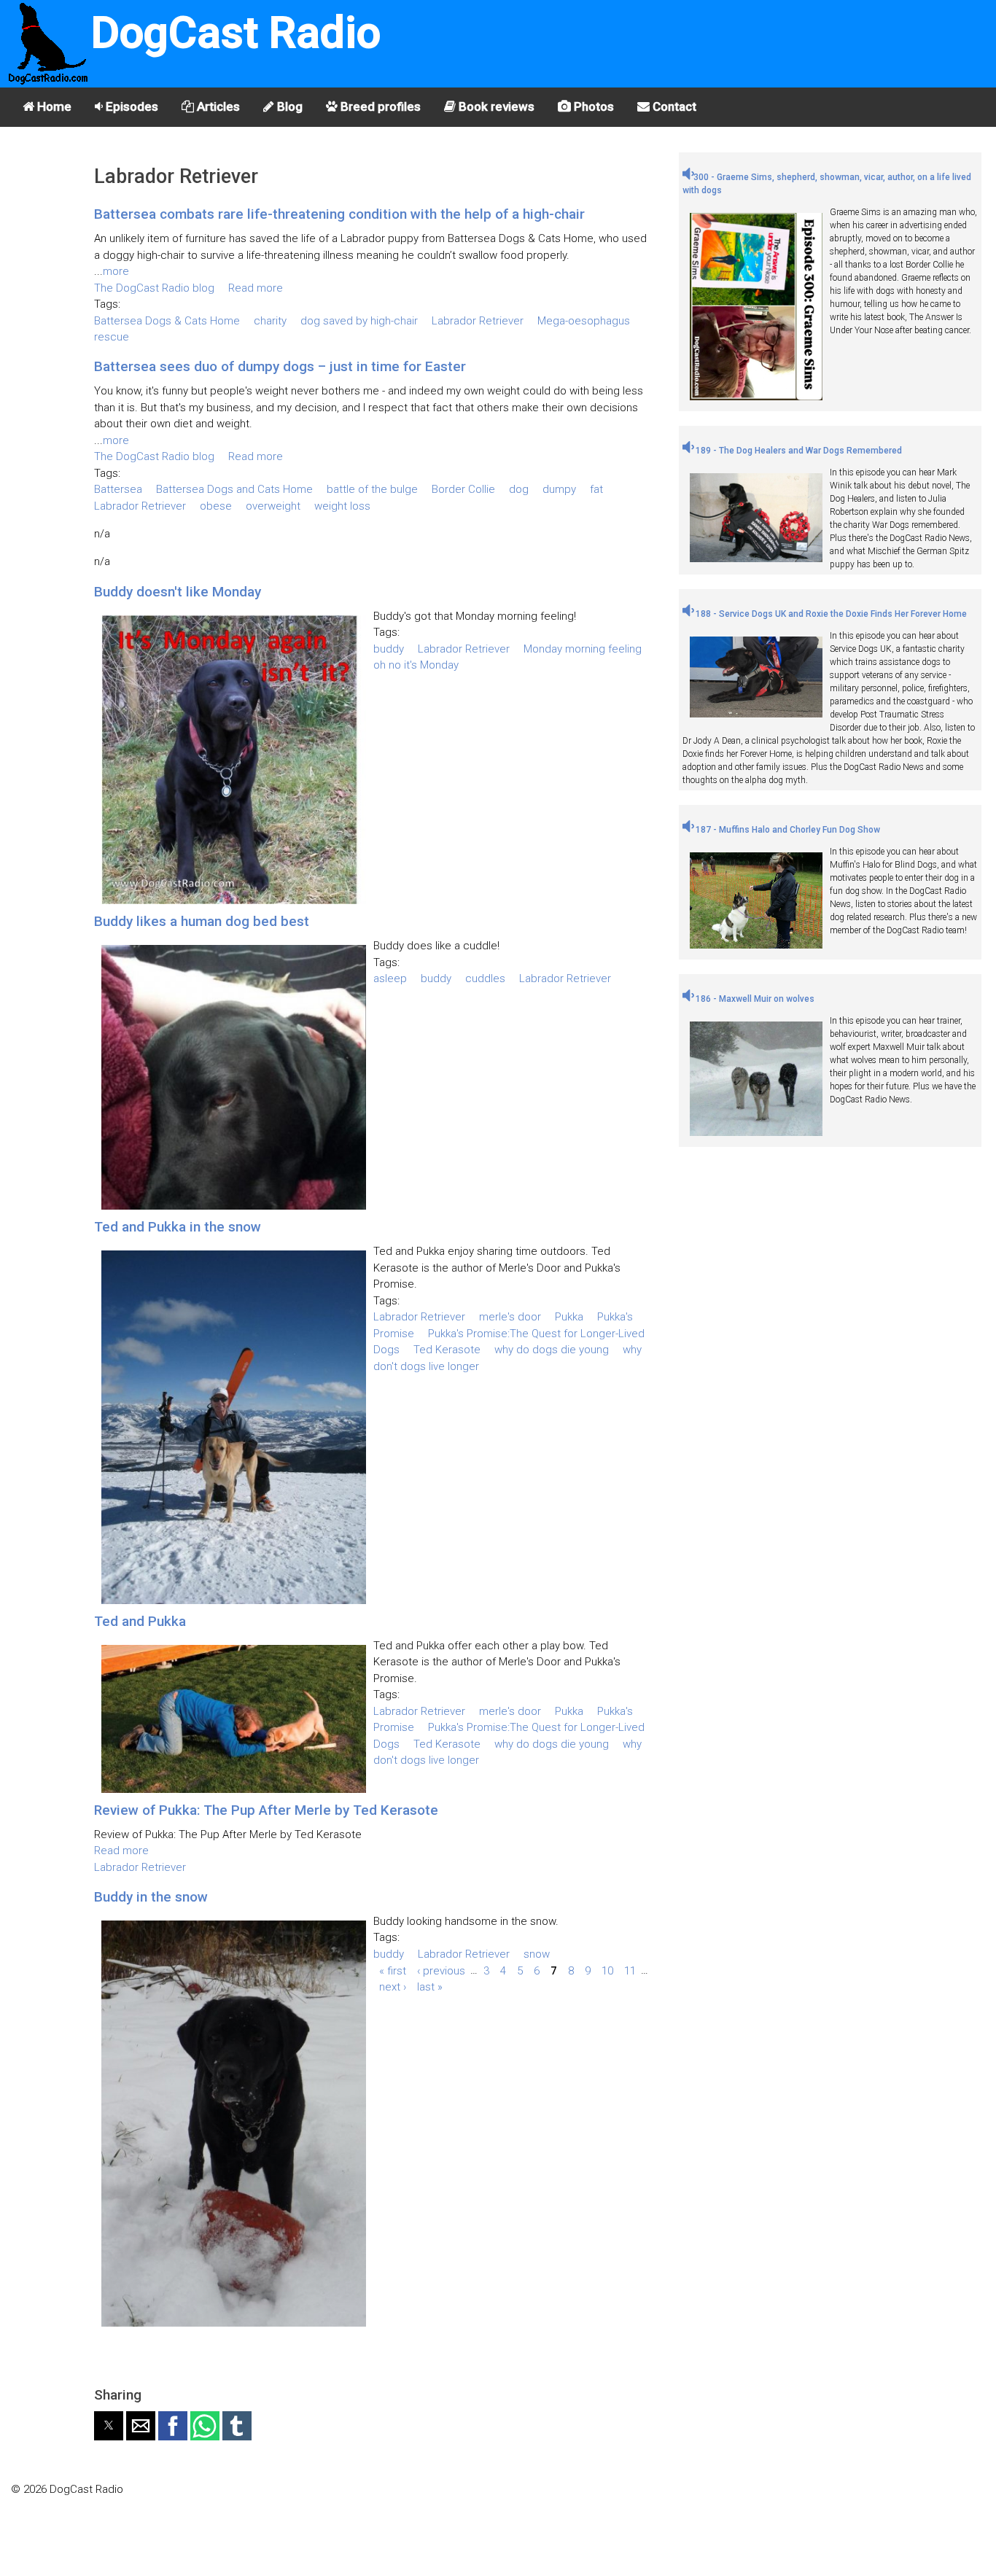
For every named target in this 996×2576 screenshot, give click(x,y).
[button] (109, 2426)
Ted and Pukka (140, 1621)
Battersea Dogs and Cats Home (234, 489)
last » (430, 1987)
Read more (256, 288)
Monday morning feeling (583, 649)
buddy (389, 649)
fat (596, 489)
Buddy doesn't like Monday (178, 592)
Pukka (569, 1317)
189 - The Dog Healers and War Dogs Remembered (798, 451)
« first (393, 1970)
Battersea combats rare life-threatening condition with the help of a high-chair (339, 214)
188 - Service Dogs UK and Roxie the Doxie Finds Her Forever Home (830, 614)
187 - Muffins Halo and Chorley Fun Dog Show (787, 830)
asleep (390, 978)
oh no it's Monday (416, 665)
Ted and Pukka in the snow (178, 1227)
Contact (673, 106)
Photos (592, 106)
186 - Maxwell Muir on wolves (754, 999)
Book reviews (495, 106)
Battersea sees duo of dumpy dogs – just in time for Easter (280, 366)
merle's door (510, 1317)
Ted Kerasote (447, 1350)
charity (270, 321)
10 (607, 1970)
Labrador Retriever (478, 321)
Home (53, 106)
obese (216, 506)
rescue (112, 337)
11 (630, 1970)
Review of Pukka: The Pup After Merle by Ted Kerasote (266, 1810)
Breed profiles (379, 106)
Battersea (118, 489)
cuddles (485, 978)
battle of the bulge (372, 489)
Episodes (131, 106)
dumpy (559, 489)
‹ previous (441, 1970)
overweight (273, 506)
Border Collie (463, 489)
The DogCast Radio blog (154, 288)
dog (519, 489)
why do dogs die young (552, 1350)
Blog (288, 106)
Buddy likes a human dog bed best (202, 921)
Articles (217, 106)
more (116, 271)
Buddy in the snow (151, 1897)
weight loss (342, 506)
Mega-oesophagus (584, 321)
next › (393, 1987)
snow (537, 1954)
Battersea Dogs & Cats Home (167, 321)
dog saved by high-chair (359, 321)
